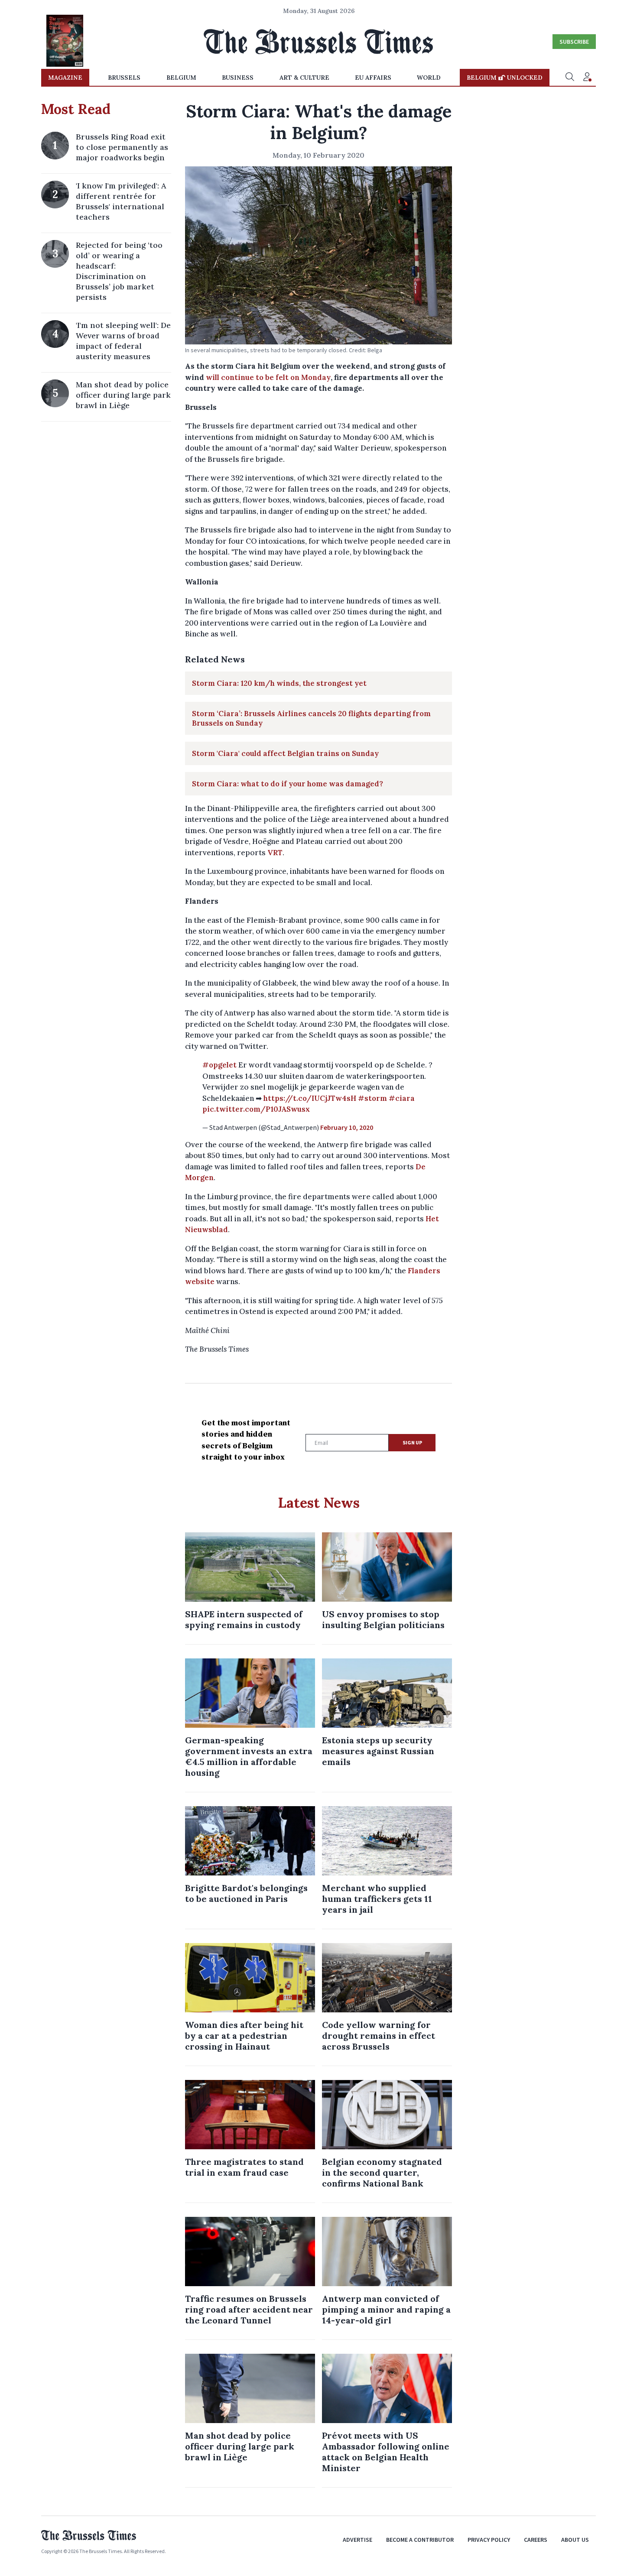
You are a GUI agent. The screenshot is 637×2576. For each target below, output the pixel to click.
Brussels (124, 78)
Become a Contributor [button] (420, 2540)
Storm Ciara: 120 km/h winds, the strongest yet (279, 683)
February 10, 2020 (347, 1127)
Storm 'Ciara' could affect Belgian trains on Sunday (285, 753)
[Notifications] (587, 78)
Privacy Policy (489, 2540)
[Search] (570, 78)
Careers (536, 2540)
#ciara (402, 1098)
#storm (372, 1098)
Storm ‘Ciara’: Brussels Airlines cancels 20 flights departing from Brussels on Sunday (311, 718)
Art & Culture (304, 78)
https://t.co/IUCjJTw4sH (310, 1098)
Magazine (65, 78)
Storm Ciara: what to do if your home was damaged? (288, 784)
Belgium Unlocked (505, 78)
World (429, 78)
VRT (275, 853)
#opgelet (219, 1065)
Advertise (357, 2540)
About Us (575, 2540)
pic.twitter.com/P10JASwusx (256, 1109)
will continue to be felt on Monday (268, 377)
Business (238, 78)
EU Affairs (373, 78)
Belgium (181, 78)
